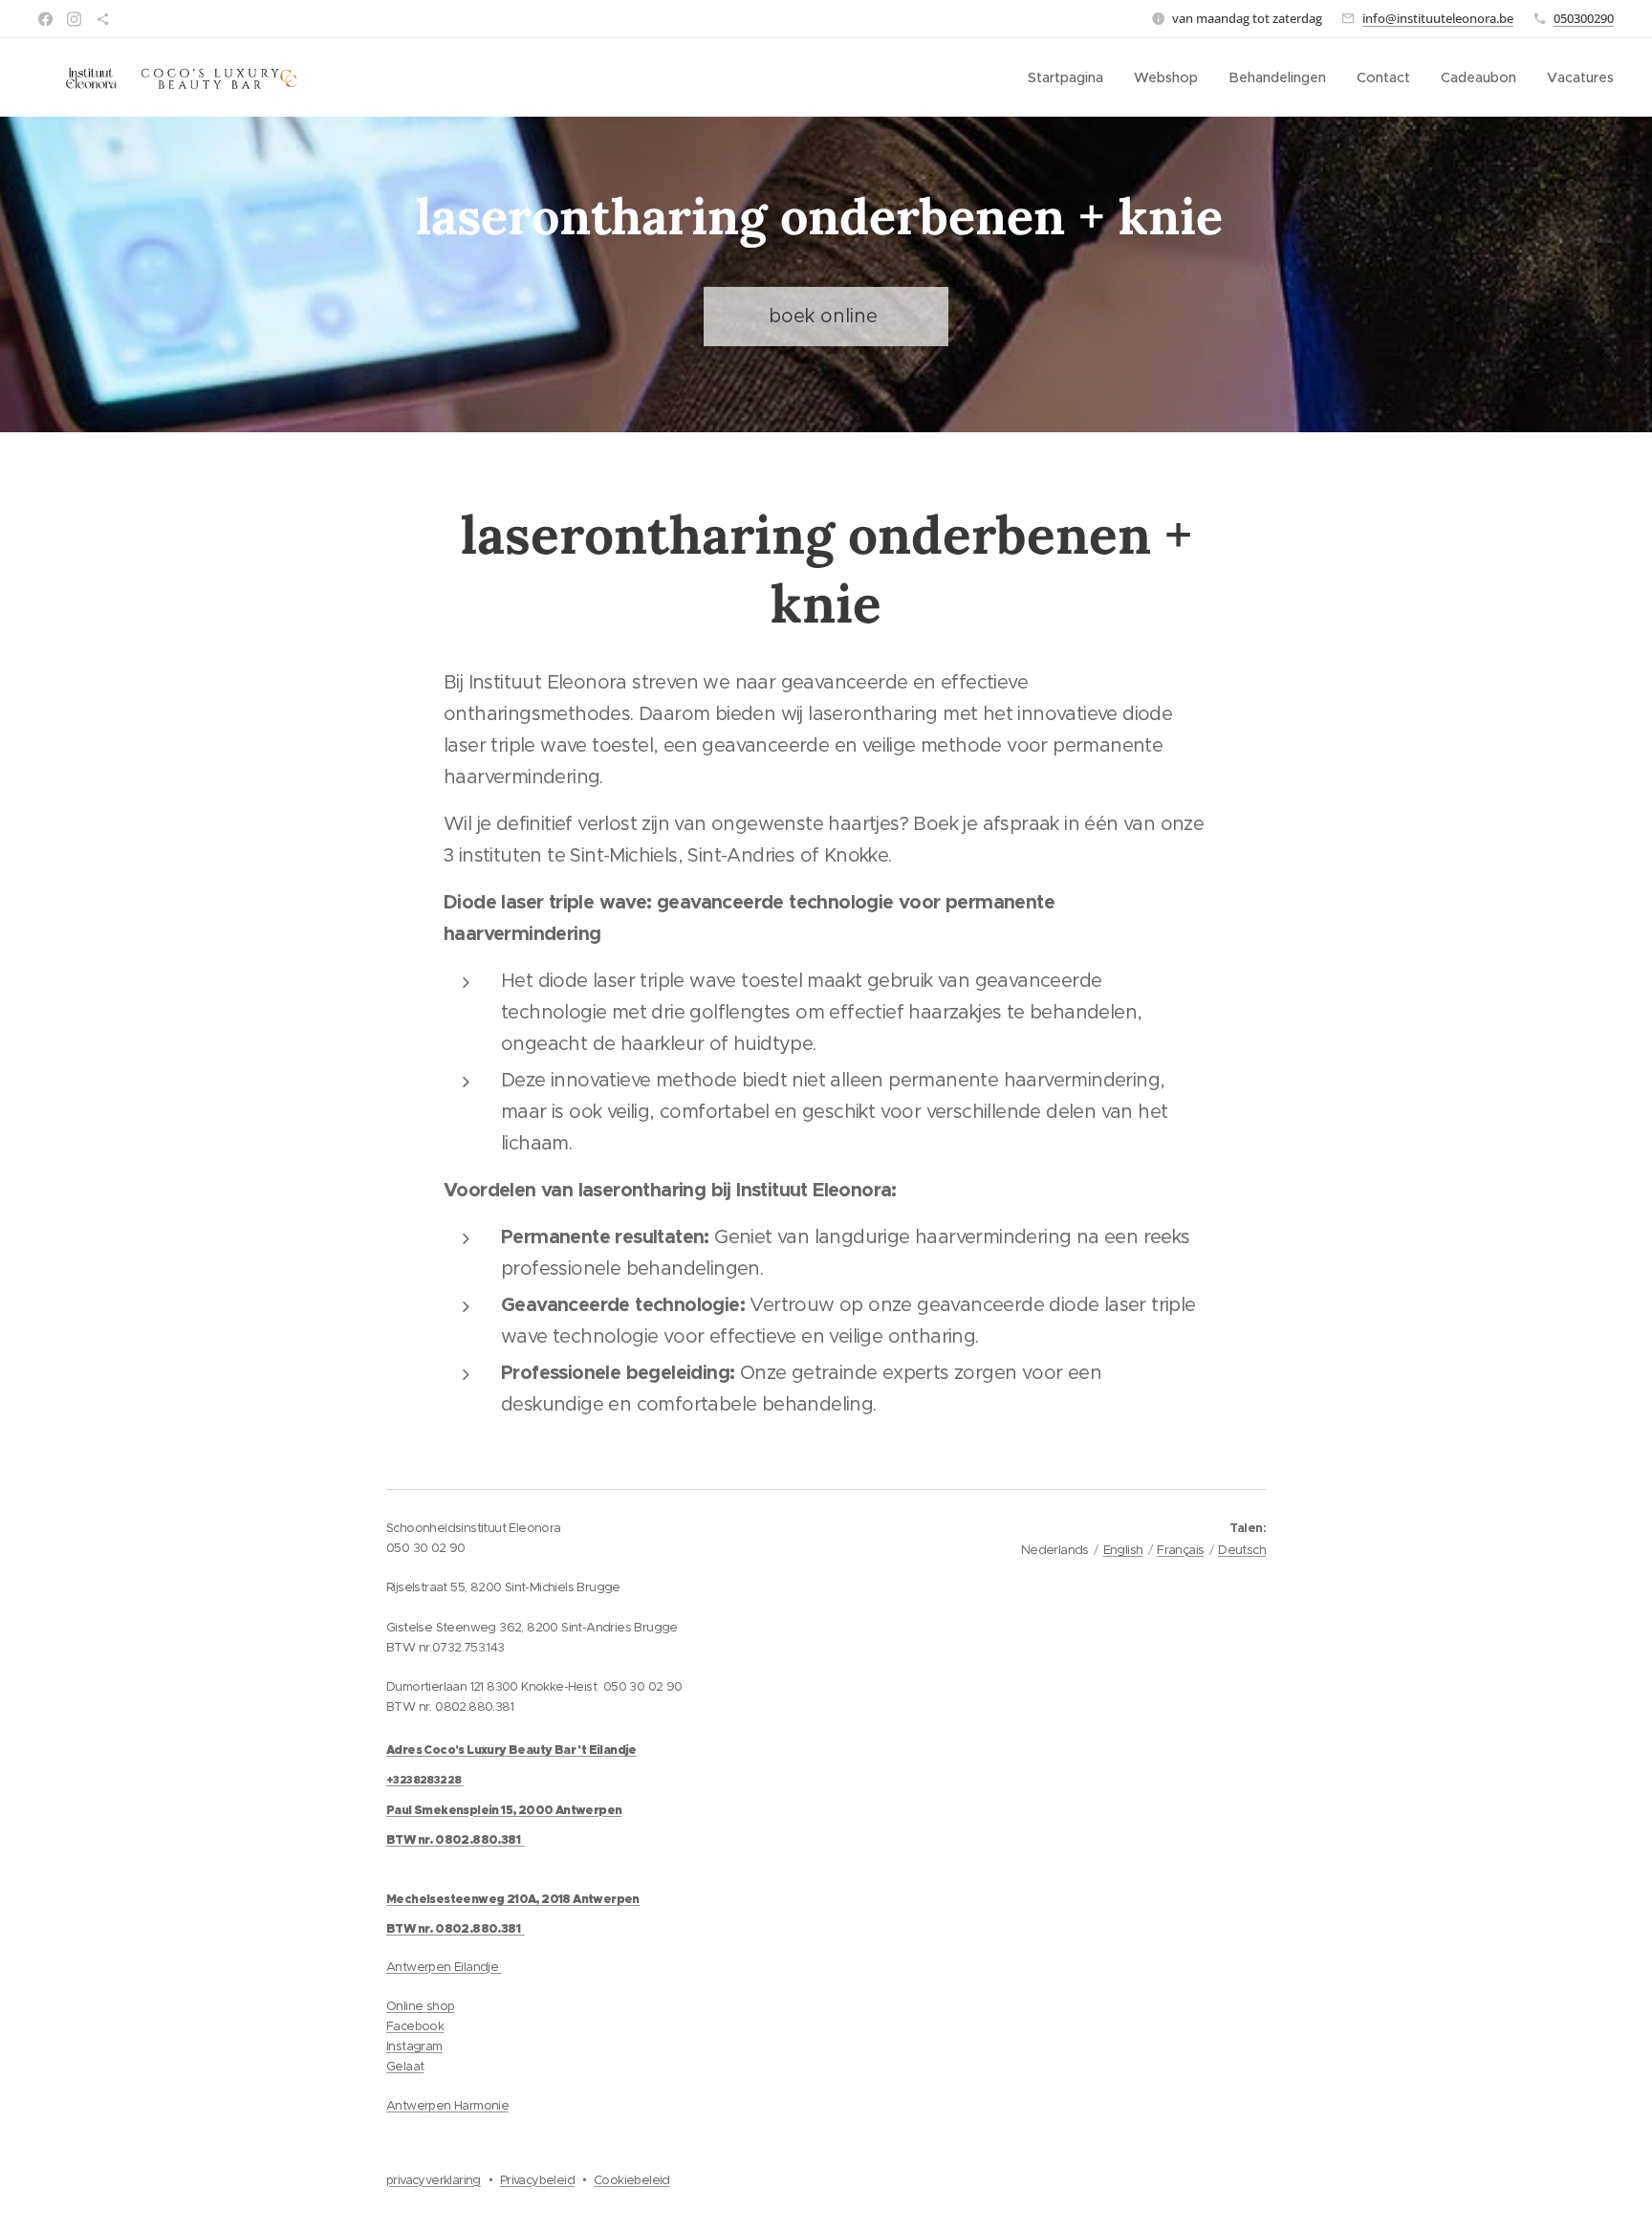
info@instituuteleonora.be (1438, 18)
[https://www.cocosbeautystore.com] (103, 19)
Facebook (415, 2026)
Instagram (414, 2046)
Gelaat (405, 2066)
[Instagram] (74, 19)
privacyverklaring (434, 2180)
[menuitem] (1071, 77)
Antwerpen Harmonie (447, 2105)
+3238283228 (424, 1780)
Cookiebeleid (632, 2180)
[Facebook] (45, 19)
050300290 (1584, 18)
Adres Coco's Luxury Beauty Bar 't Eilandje (511, 1750)
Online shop (420, 2006)
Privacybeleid (537, 2180)
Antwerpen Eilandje (444, 1967)
